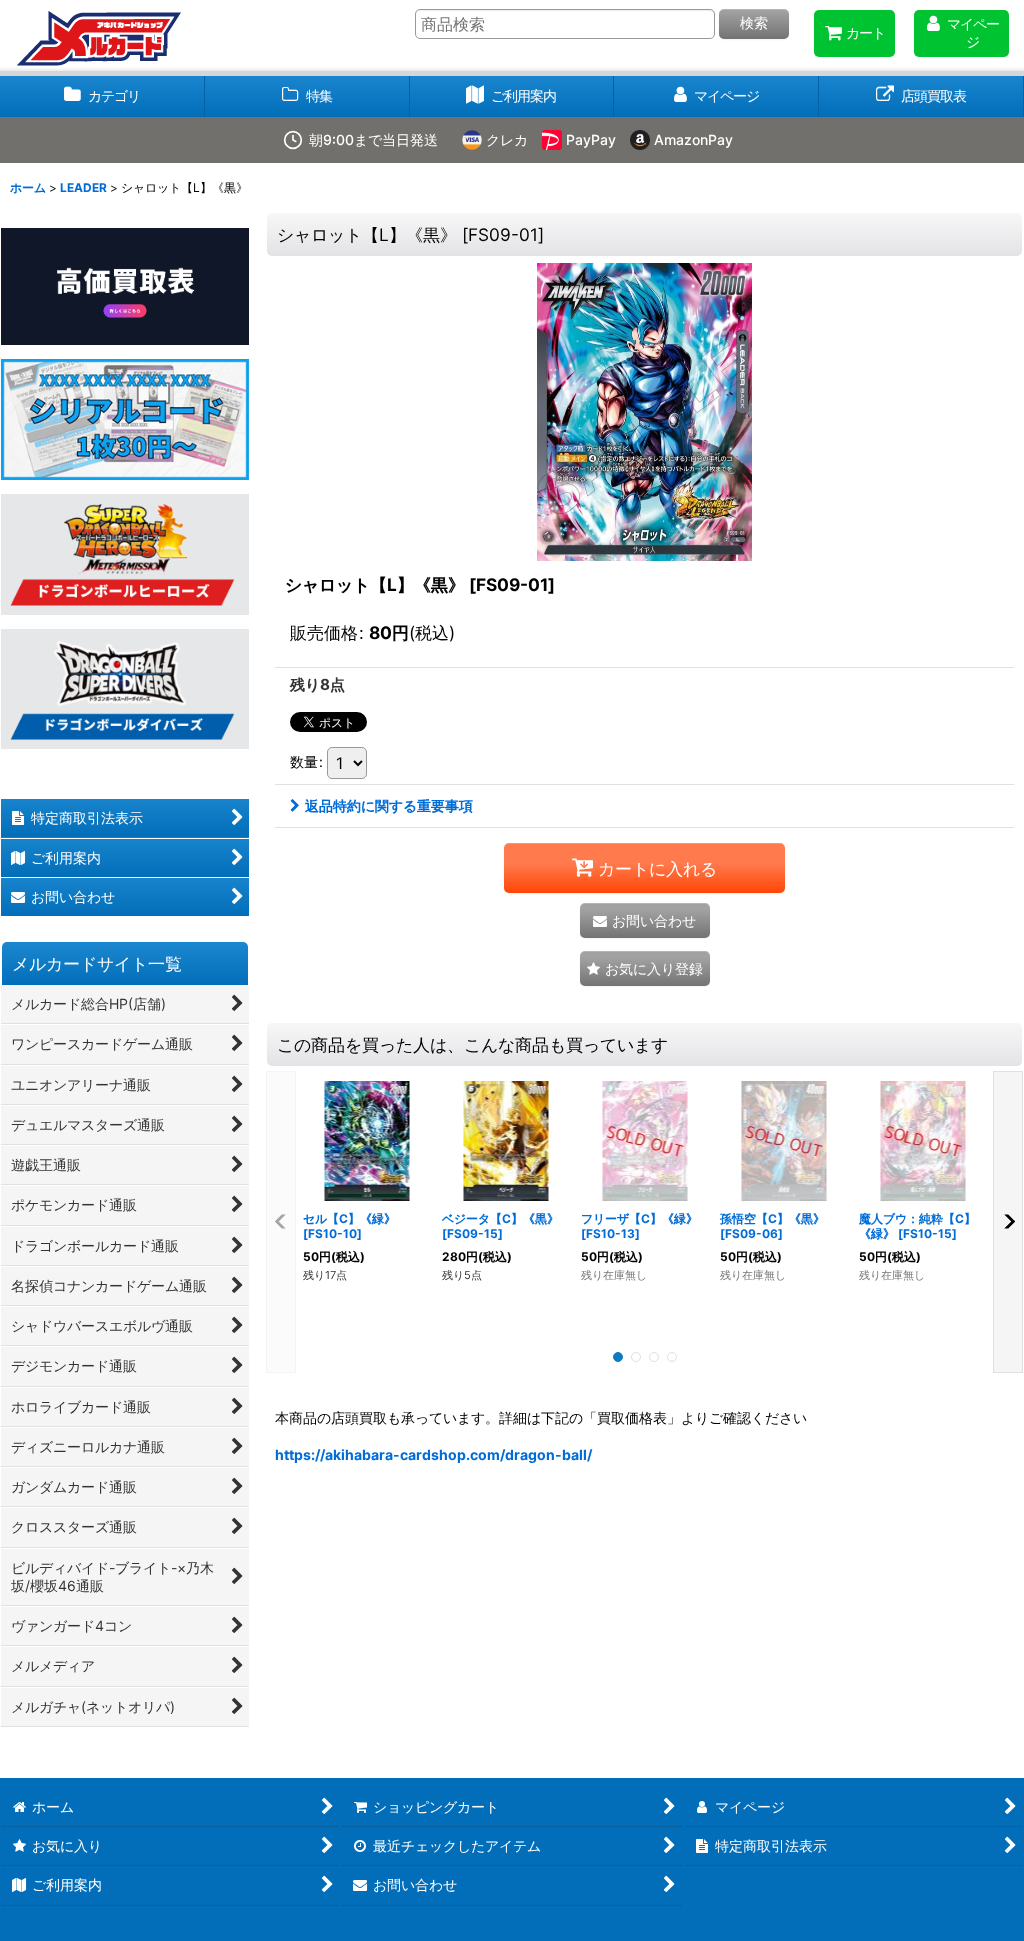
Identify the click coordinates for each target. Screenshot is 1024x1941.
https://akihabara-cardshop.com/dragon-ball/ (433, 1454)
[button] (645, 968)
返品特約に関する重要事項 (389, 805)
